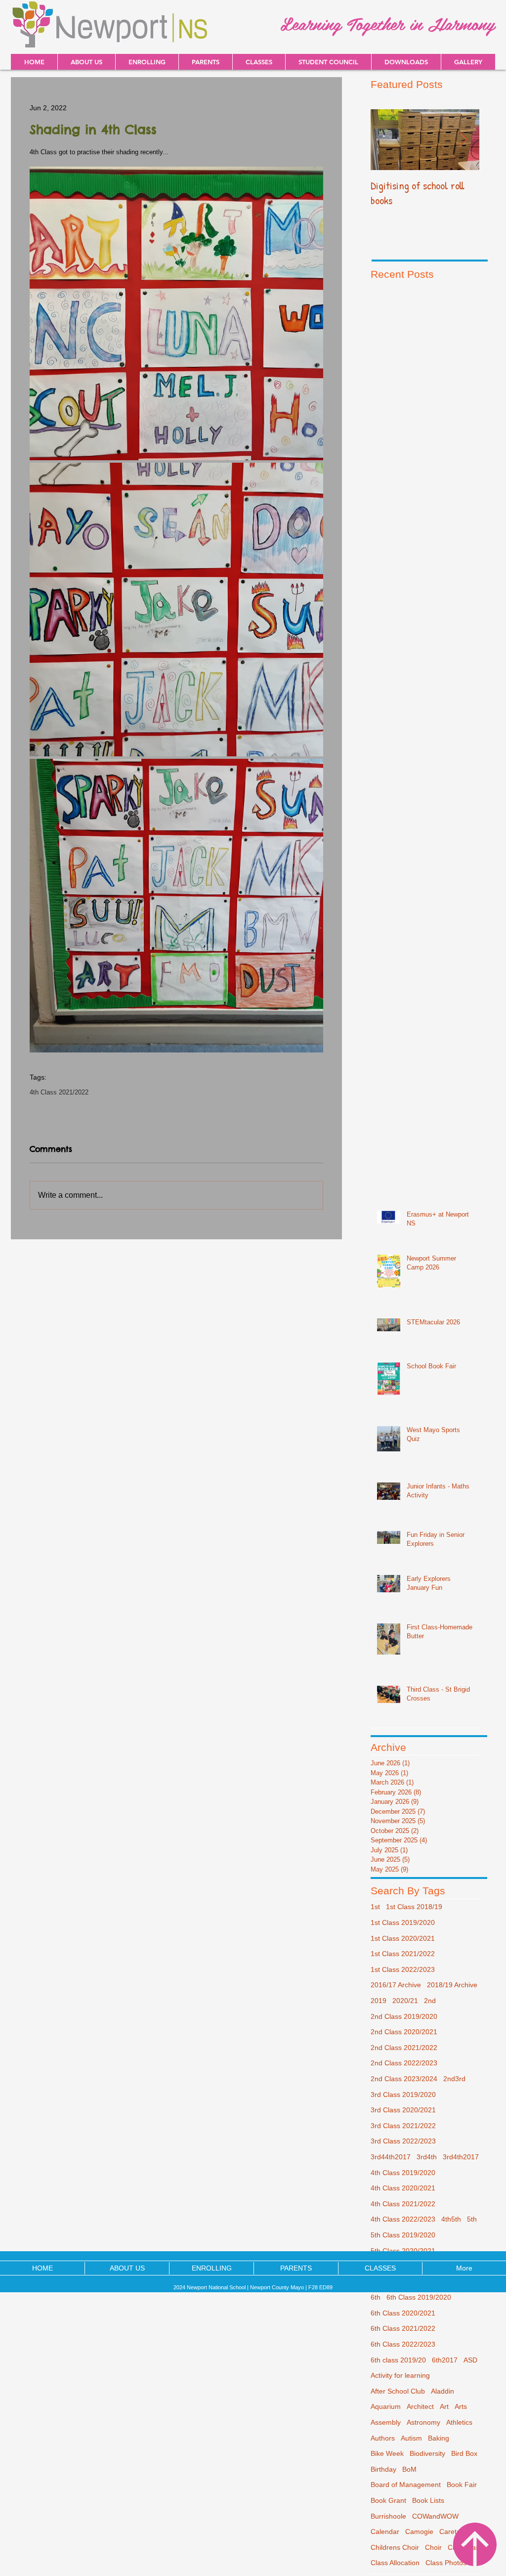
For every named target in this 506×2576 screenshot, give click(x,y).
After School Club (398, 2391)
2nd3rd (454, 2079)
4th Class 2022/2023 (403, 2219)
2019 (379, 2001)
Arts (461, 2406)
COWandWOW (435, 2516)
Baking (439, 2438)
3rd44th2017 (391, 2157)
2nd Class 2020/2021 (404, 2032)
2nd (430, 2001)
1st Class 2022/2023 (403, 1969)
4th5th (451, 2219)
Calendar (385, 2532)
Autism (411, 2438)
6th (376, 2297)
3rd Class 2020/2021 (403, 2110)
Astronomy (423, 2422)
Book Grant (388, 2500)
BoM (409, 2469)
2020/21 (405, 2001)
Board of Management (406, 2485)
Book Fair (462, 2485)
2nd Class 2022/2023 (404, 2063)
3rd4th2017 (461, 2157)
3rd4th (427, 2157)
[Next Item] (464, 140)
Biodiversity (427, 2453)
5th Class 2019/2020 (403, 2235)
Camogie (419, 2532)
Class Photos (446, 2563)
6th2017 (445, 2360)
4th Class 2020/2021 (403, 2188)
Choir (433, 2547)
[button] (406, 62)
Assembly (386, 2422)
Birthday (383, 2469)
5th (472, 2219)
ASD (470, 2360)
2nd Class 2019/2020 (404, 2016)
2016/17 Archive (396, 1985)
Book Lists (428, 2500)
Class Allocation (395, 2563)
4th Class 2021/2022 (59, 1092)
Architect (420, 2406)
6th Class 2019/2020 (419, 2297)
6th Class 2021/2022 (403, 2328)
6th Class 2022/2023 (403, 2344)
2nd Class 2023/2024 (404, 2079)
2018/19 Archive (452, 1985)
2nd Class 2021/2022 (404, 2048)
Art (444, 2406)
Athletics (459, 2422)
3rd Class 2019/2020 (403, 2095)
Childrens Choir (395, 2547)
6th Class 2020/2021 (403, 2313)
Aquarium (386, 2406)
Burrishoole (388, 2516)
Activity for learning (400, 2375)
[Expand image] (176, 313)
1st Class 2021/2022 (403, 1954)
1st (375, 1907)
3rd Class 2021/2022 (403, 2126)
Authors (383, 2438)
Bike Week (387, 2453)
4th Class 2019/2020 (403, 2173)
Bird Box (464, 2453)
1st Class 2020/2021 (403, 1938)
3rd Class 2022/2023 (403, 2141)
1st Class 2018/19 (414, 1907)
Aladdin (443, 2391)
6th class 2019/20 (398, 2360)
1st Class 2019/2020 (403, 1922)
